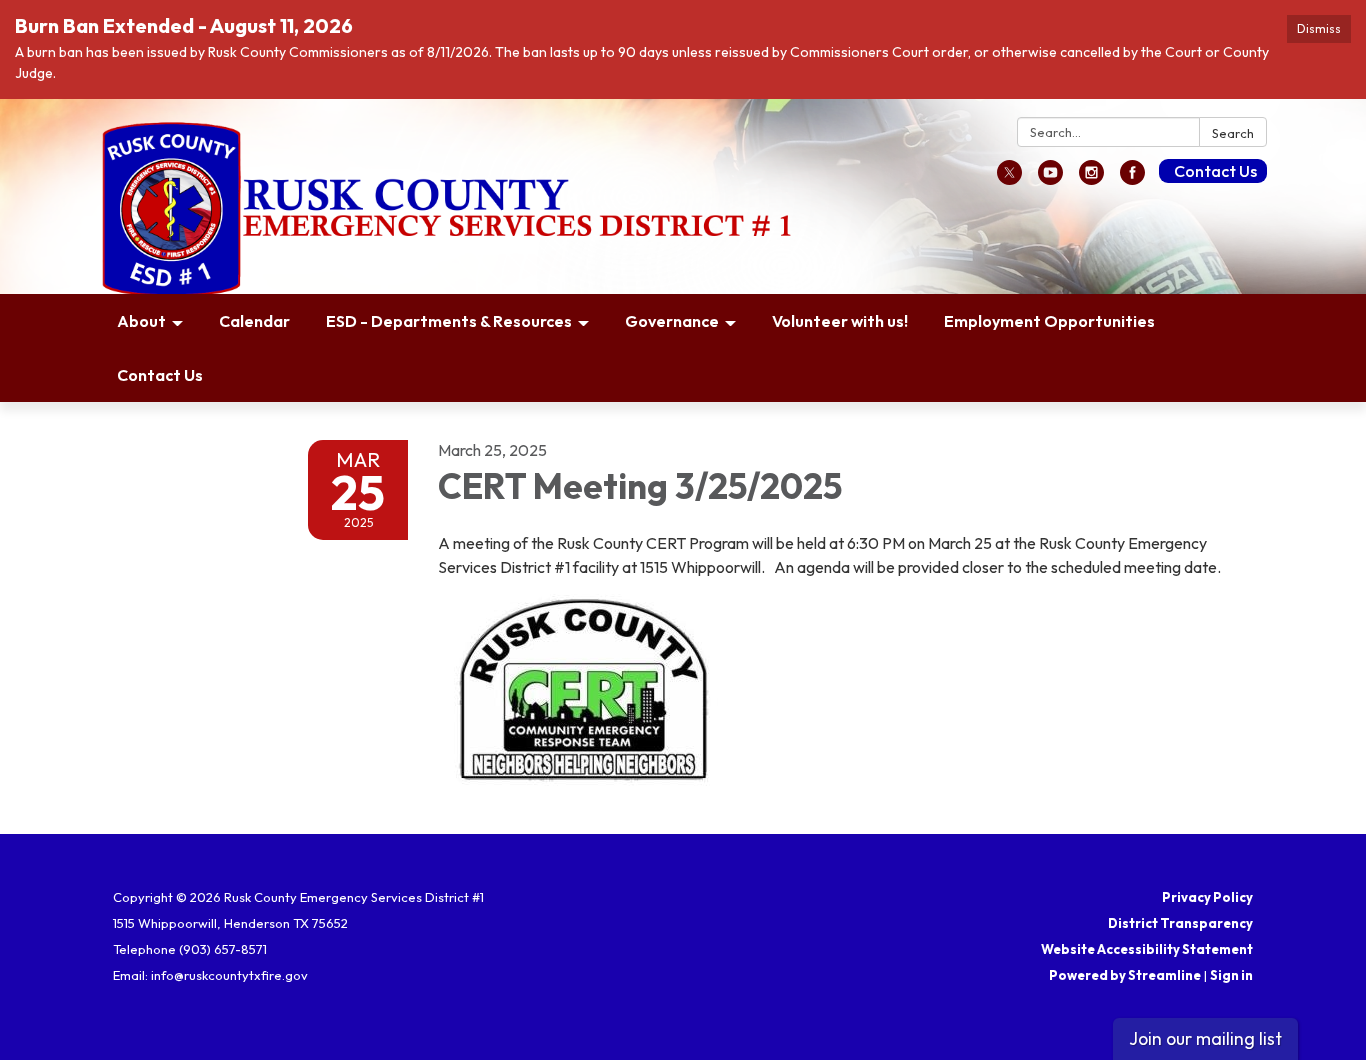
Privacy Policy (1207, 897)
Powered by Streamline (1125, 975)
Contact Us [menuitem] (160, 375)
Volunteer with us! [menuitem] (840, 321)
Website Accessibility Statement (1147, 949)
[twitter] (1009, 179)
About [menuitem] (141, 321)
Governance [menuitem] (672, 321)
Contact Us (1215, 171)
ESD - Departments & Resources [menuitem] (449, 321)
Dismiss (1319, 28)
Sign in (1231, 975)
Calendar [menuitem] (254, 321)
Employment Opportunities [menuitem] (1049, 321)
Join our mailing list (1205, 1038)
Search (1233, 133)
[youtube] (1050, 179)
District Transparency (1180, 923)
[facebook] (1132, 179)
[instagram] (1091, 179)
